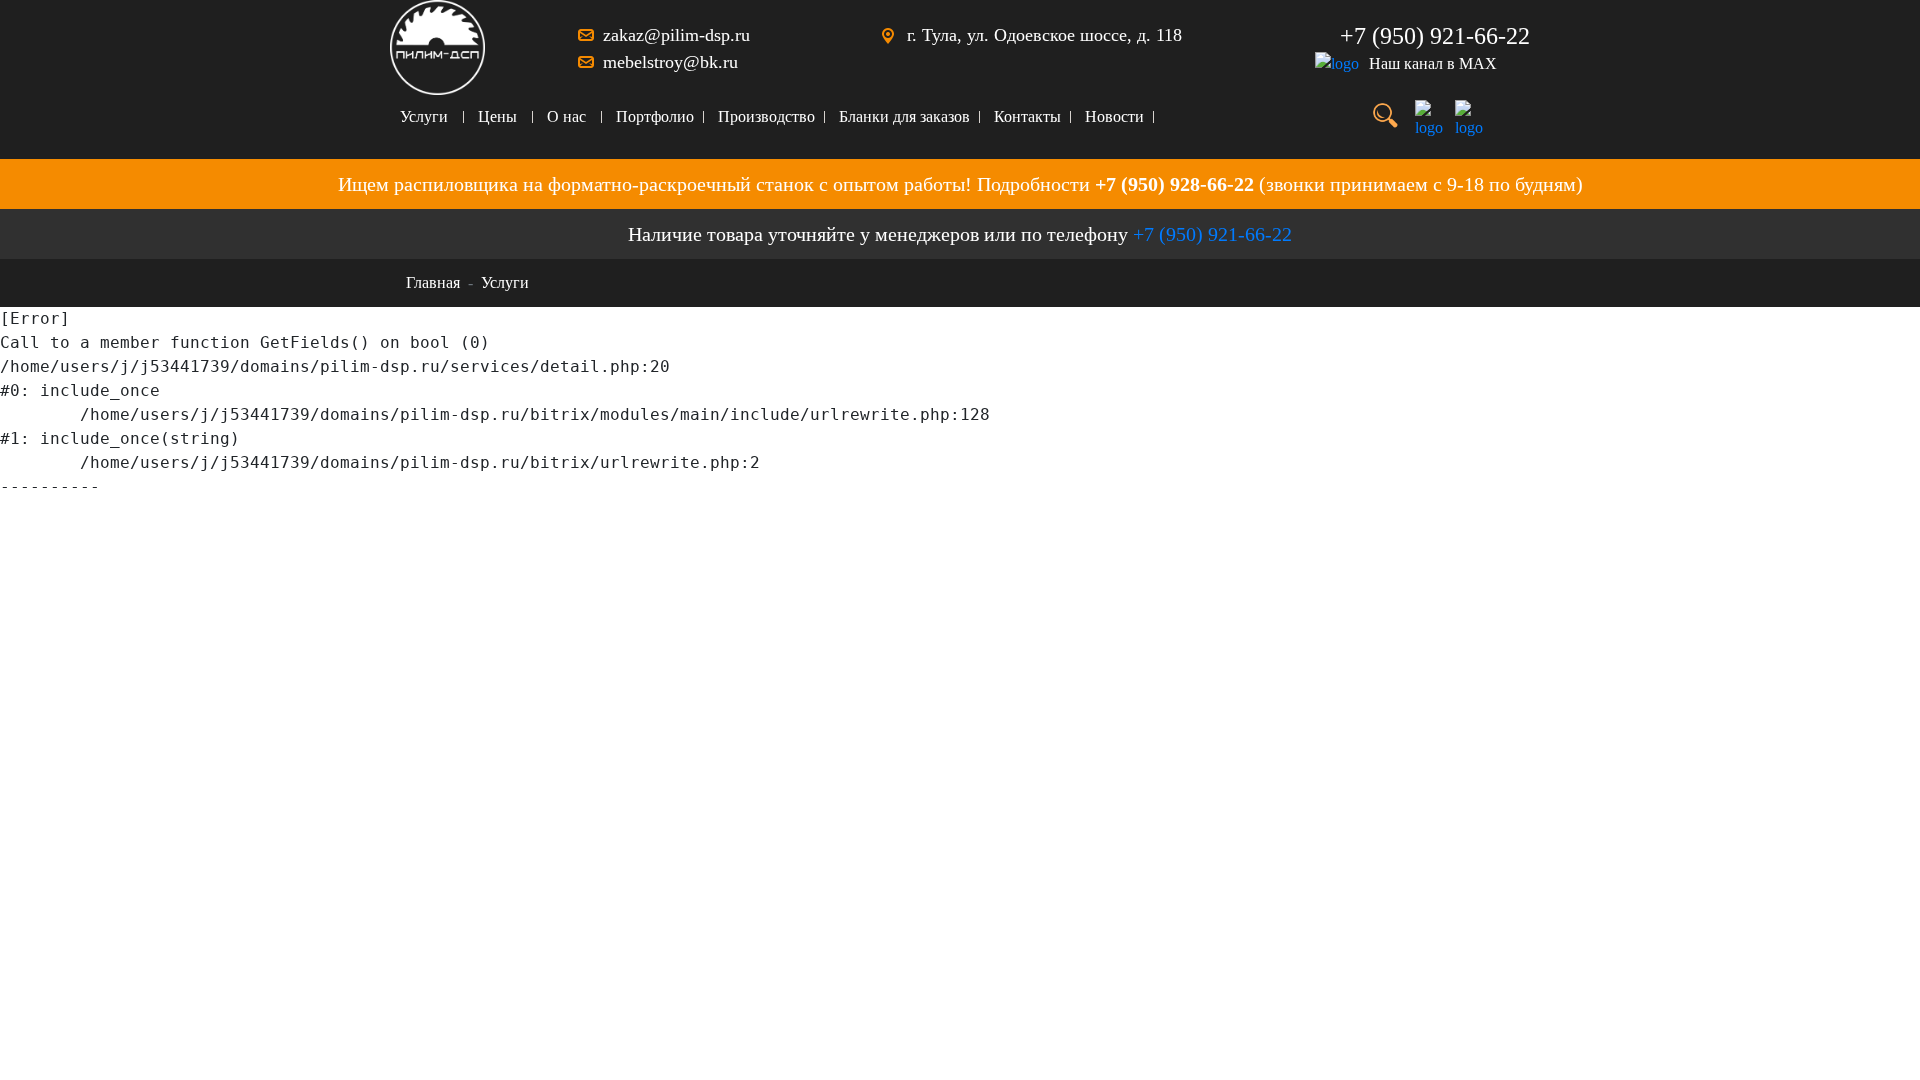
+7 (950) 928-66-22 (1174, 184)
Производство (766, 116)
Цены (497, 116)
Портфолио (655, 116)
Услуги (424, 116)
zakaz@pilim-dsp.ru (676, 35)
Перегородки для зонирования (517, 514)
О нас (566, 116)
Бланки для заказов (904, 116)
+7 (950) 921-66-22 (1435, 36)
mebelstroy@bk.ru (670, 62)
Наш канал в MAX (1433, 63)
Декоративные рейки (488, 545)
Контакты (1027, 116)
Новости (1114, 116)
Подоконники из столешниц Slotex (531, 576)
